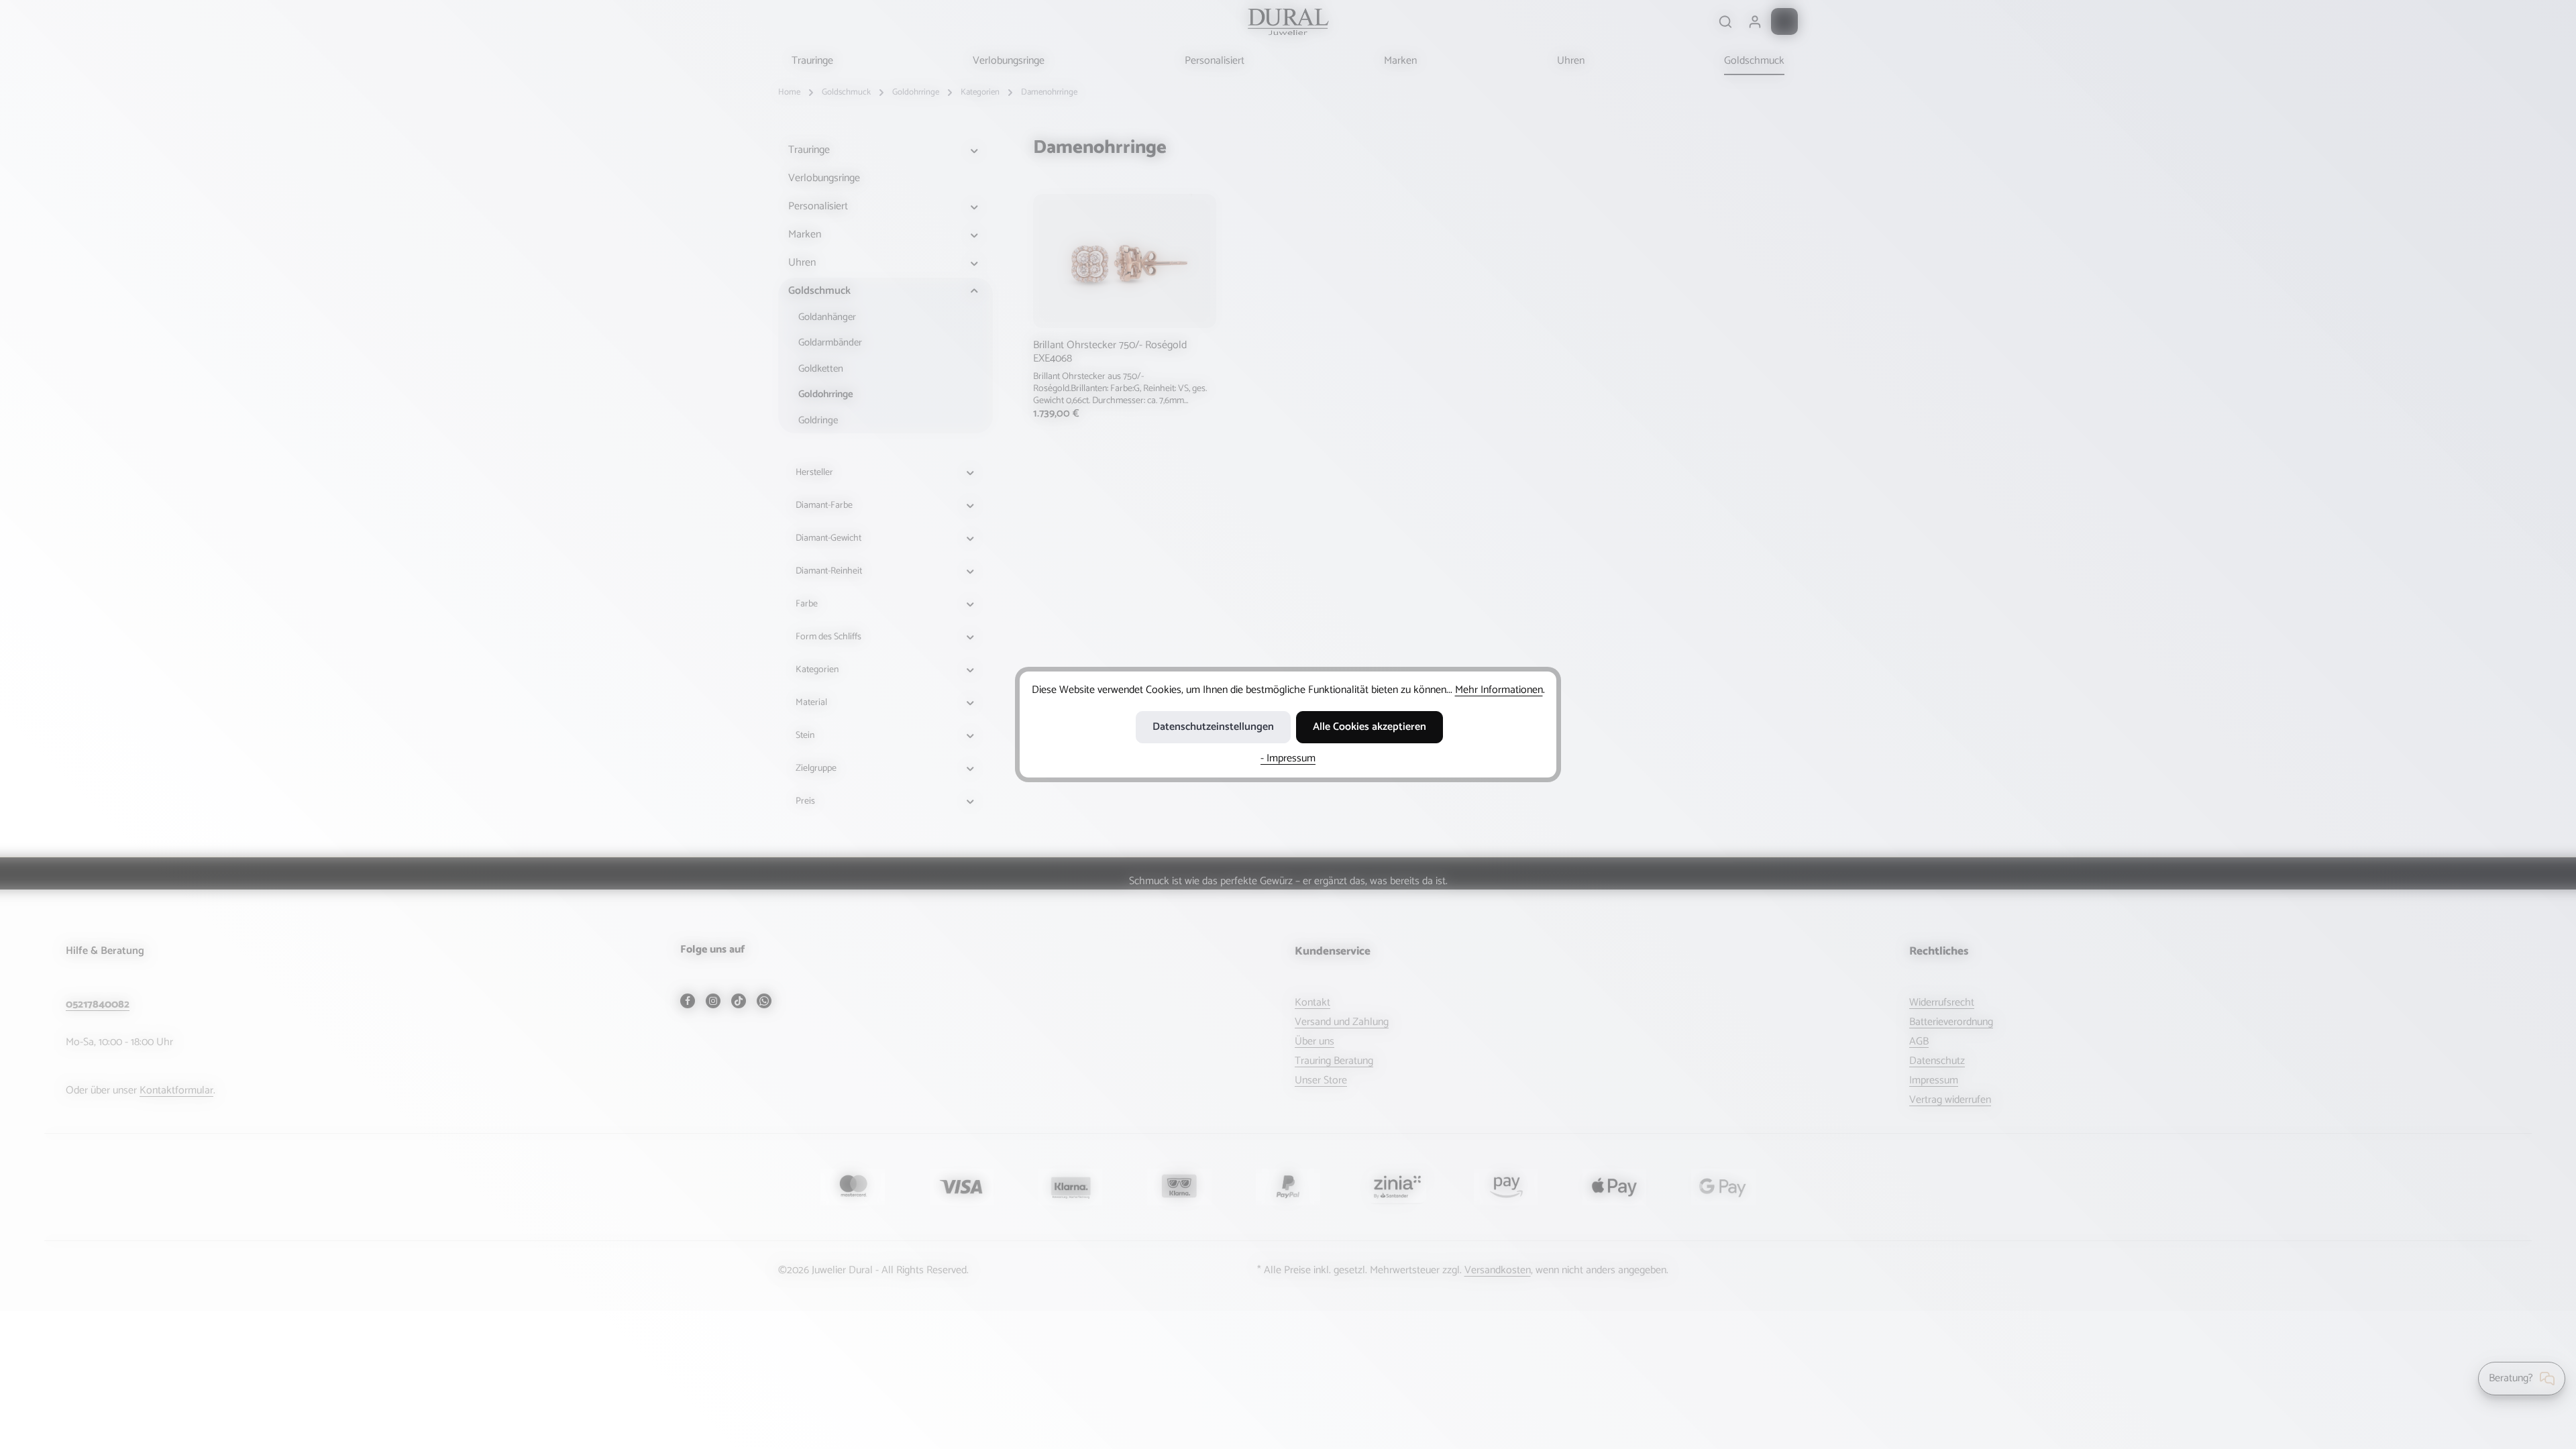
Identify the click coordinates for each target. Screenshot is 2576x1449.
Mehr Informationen (1499, 690)
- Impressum (1288, 758)
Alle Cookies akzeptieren (1370, 727)
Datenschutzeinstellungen (1213, 727)
